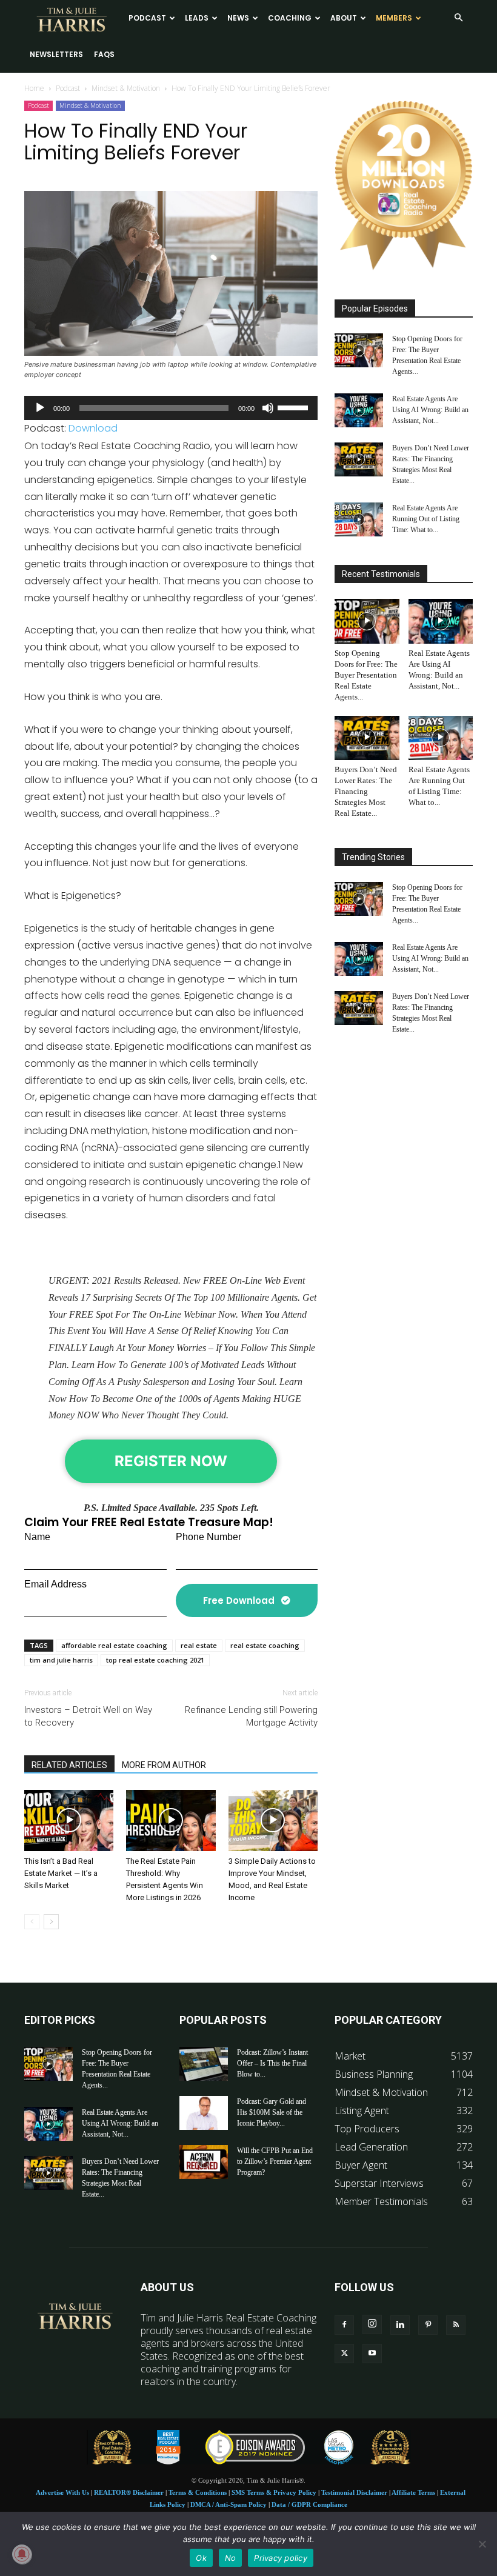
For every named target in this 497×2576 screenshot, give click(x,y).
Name (37, 1537)
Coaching (290, 18)
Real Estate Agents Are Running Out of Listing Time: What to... (426, 519)
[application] (171, 408)
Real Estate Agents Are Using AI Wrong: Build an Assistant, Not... (430, 410)
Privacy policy (281, 2558)
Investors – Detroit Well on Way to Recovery (88, 1716)
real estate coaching (265, 1645)
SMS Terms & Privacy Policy (274, 2492)
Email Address (55, 1584)
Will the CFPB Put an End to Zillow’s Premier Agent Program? (275, 2161)
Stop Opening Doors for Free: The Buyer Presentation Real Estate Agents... (366, 675)
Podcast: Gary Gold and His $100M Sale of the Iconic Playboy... (272, 2112)
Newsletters (56, 54)
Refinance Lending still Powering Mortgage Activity (251, 1716)
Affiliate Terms (413, 2492)
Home (34, 88)
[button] (458, 18)
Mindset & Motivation (126, 88)
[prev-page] (32, 1922)
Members (394, 18)
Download (93, 428)
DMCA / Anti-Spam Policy (228, 2504)
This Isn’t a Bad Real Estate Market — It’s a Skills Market (61, 1873)
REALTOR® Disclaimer (129, 2492)
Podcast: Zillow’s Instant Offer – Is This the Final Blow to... (272, 2063)
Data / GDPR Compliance (309, 2504)
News (238, 18)
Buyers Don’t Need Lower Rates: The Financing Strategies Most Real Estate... (366, 791)
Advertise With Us (62, 2492)
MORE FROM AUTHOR (164, 1765)
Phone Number (208, 1537)
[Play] (40, 408)
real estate (199, 1645)
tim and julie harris (61, 1660)
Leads (197, 18)
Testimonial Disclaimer (354, 2492)
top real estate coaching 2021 (155, 1660)
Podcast (147, 18)
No (231, 2558)
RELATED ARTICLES (69, 1765)
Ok (201, 2558)
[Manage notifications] (22, 2554)
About (344, 18)
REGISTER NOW (171, 1461)
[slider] (295, 407)
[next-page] (51, 1922)
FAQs (104, 54)
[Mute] (268, 408)
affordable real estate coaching (114, 1645)
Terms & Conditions (198, 2492)
